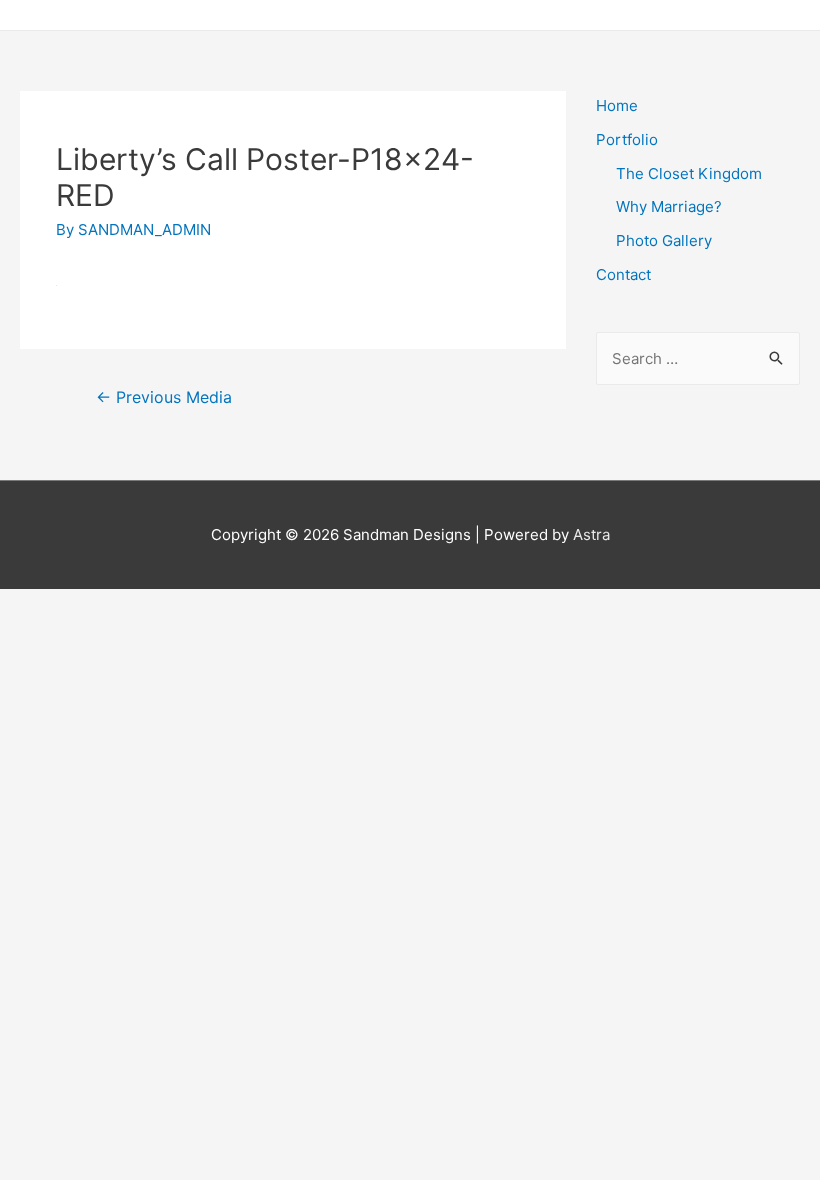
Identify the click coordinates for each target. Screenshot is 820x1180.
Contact (623, 274)
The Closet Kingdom (689, 173)
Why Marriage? (669, 206)
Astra (591, 534)
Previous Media (164, 397)
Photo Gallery (664, 240)
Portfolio (627, 139)
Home (617, 105)
